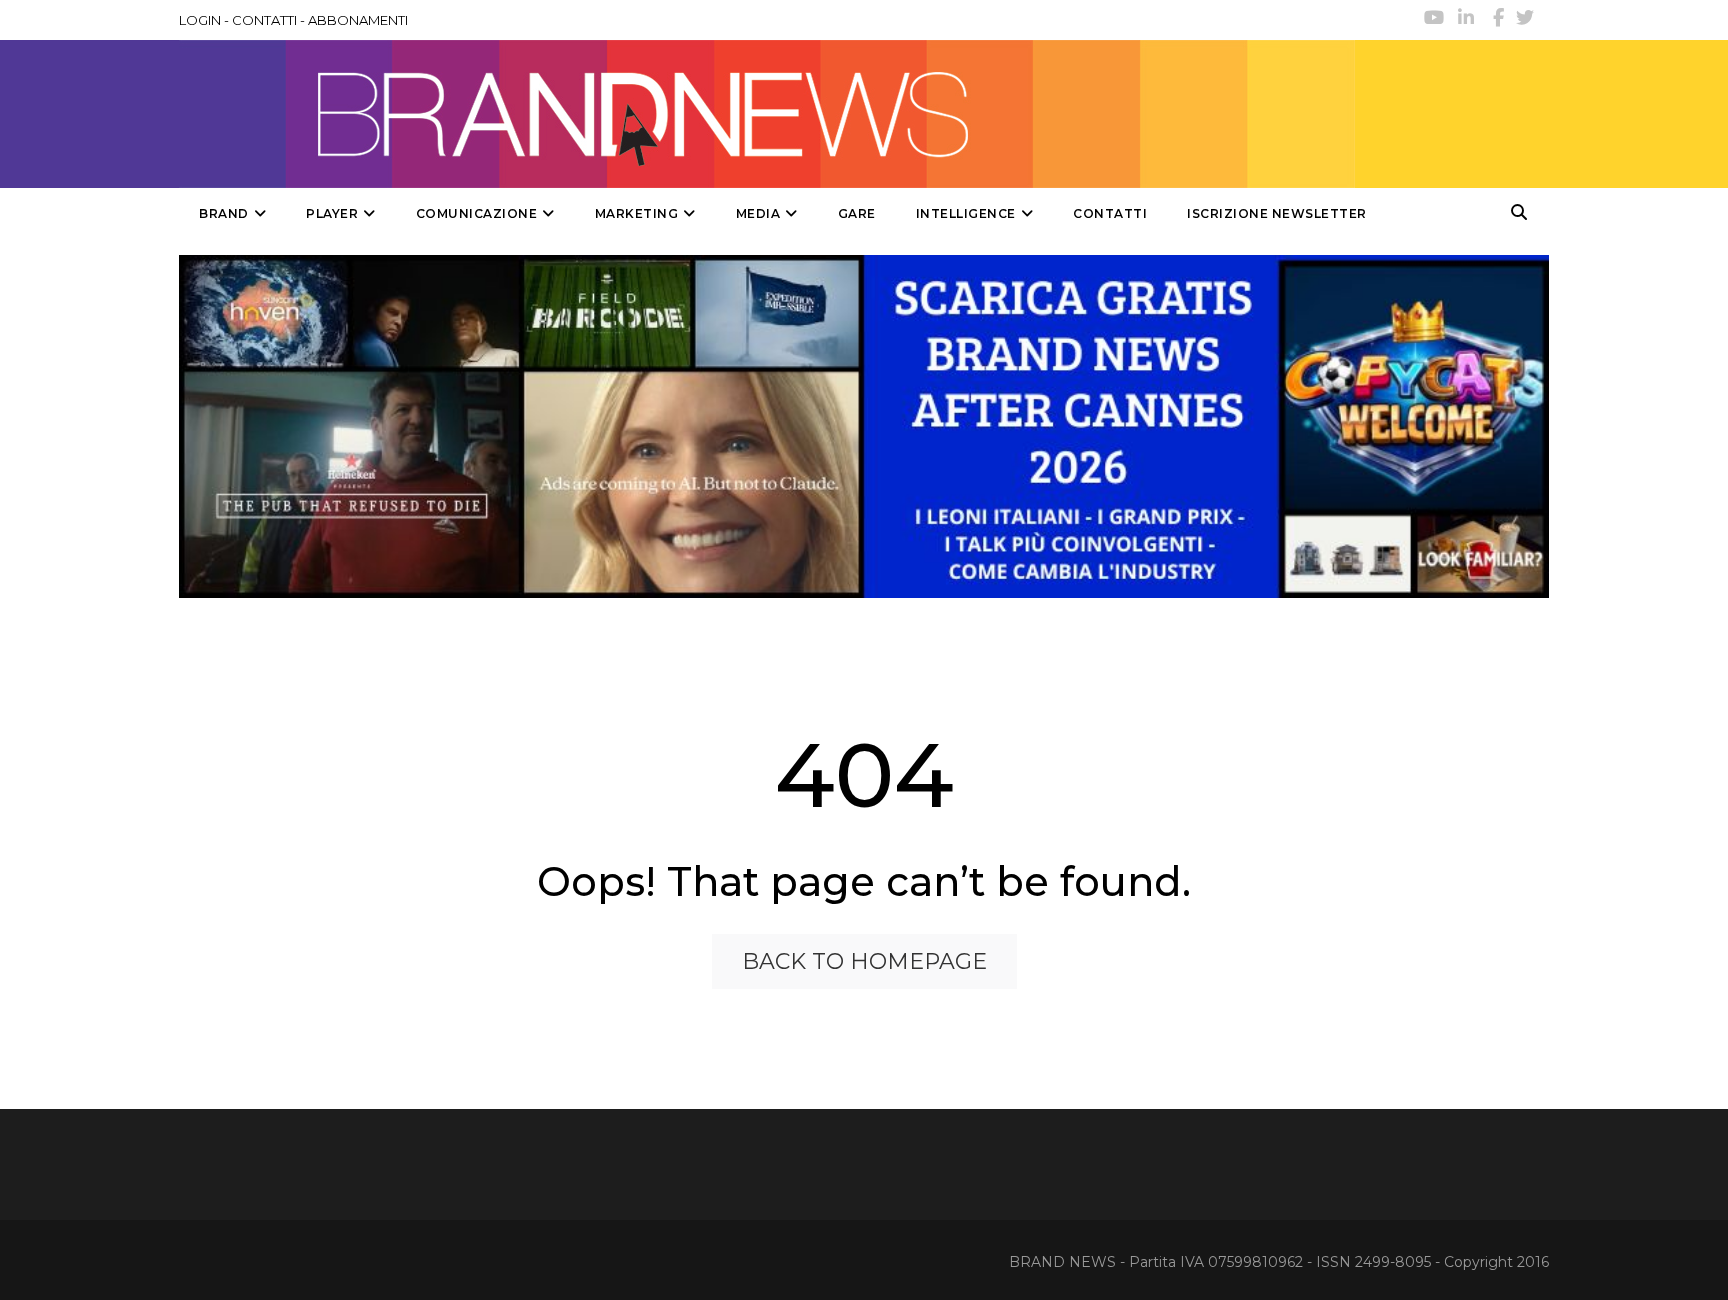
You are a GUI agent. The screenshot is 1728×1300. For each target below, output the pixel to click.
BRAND (224, 213)
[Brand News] (767, 114)
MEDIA (758, 213)
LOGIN (200, 20)
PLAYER (332, 213)
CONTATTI (264, 20)
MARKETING (637, 213)
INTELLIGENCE (966, 213)
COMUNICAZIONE (477, 213)
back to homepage (864, 961)
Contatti (1110, 213)
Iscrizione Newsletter (1277, 213)
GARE (857, 213)
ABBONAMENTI (358, 20)
